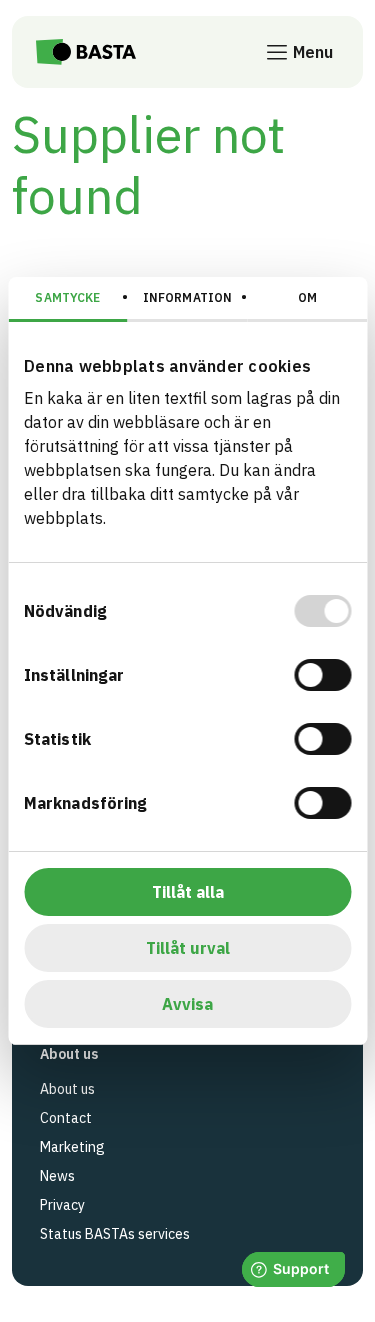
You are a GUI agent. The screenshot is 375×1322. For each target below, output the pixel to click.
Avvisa (187, 1004)
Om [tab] (307, 297)
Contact (66, 1118)
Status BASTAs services (115, 1234)
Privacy (62, 1205)
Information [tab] (187, 297)
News (57, 1176)
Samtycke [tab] (67, 297)
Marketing (72, 1147)
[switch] (322, 675)
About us (67, 1089)
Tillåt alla (188, 892)
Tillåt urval (188, 948)
